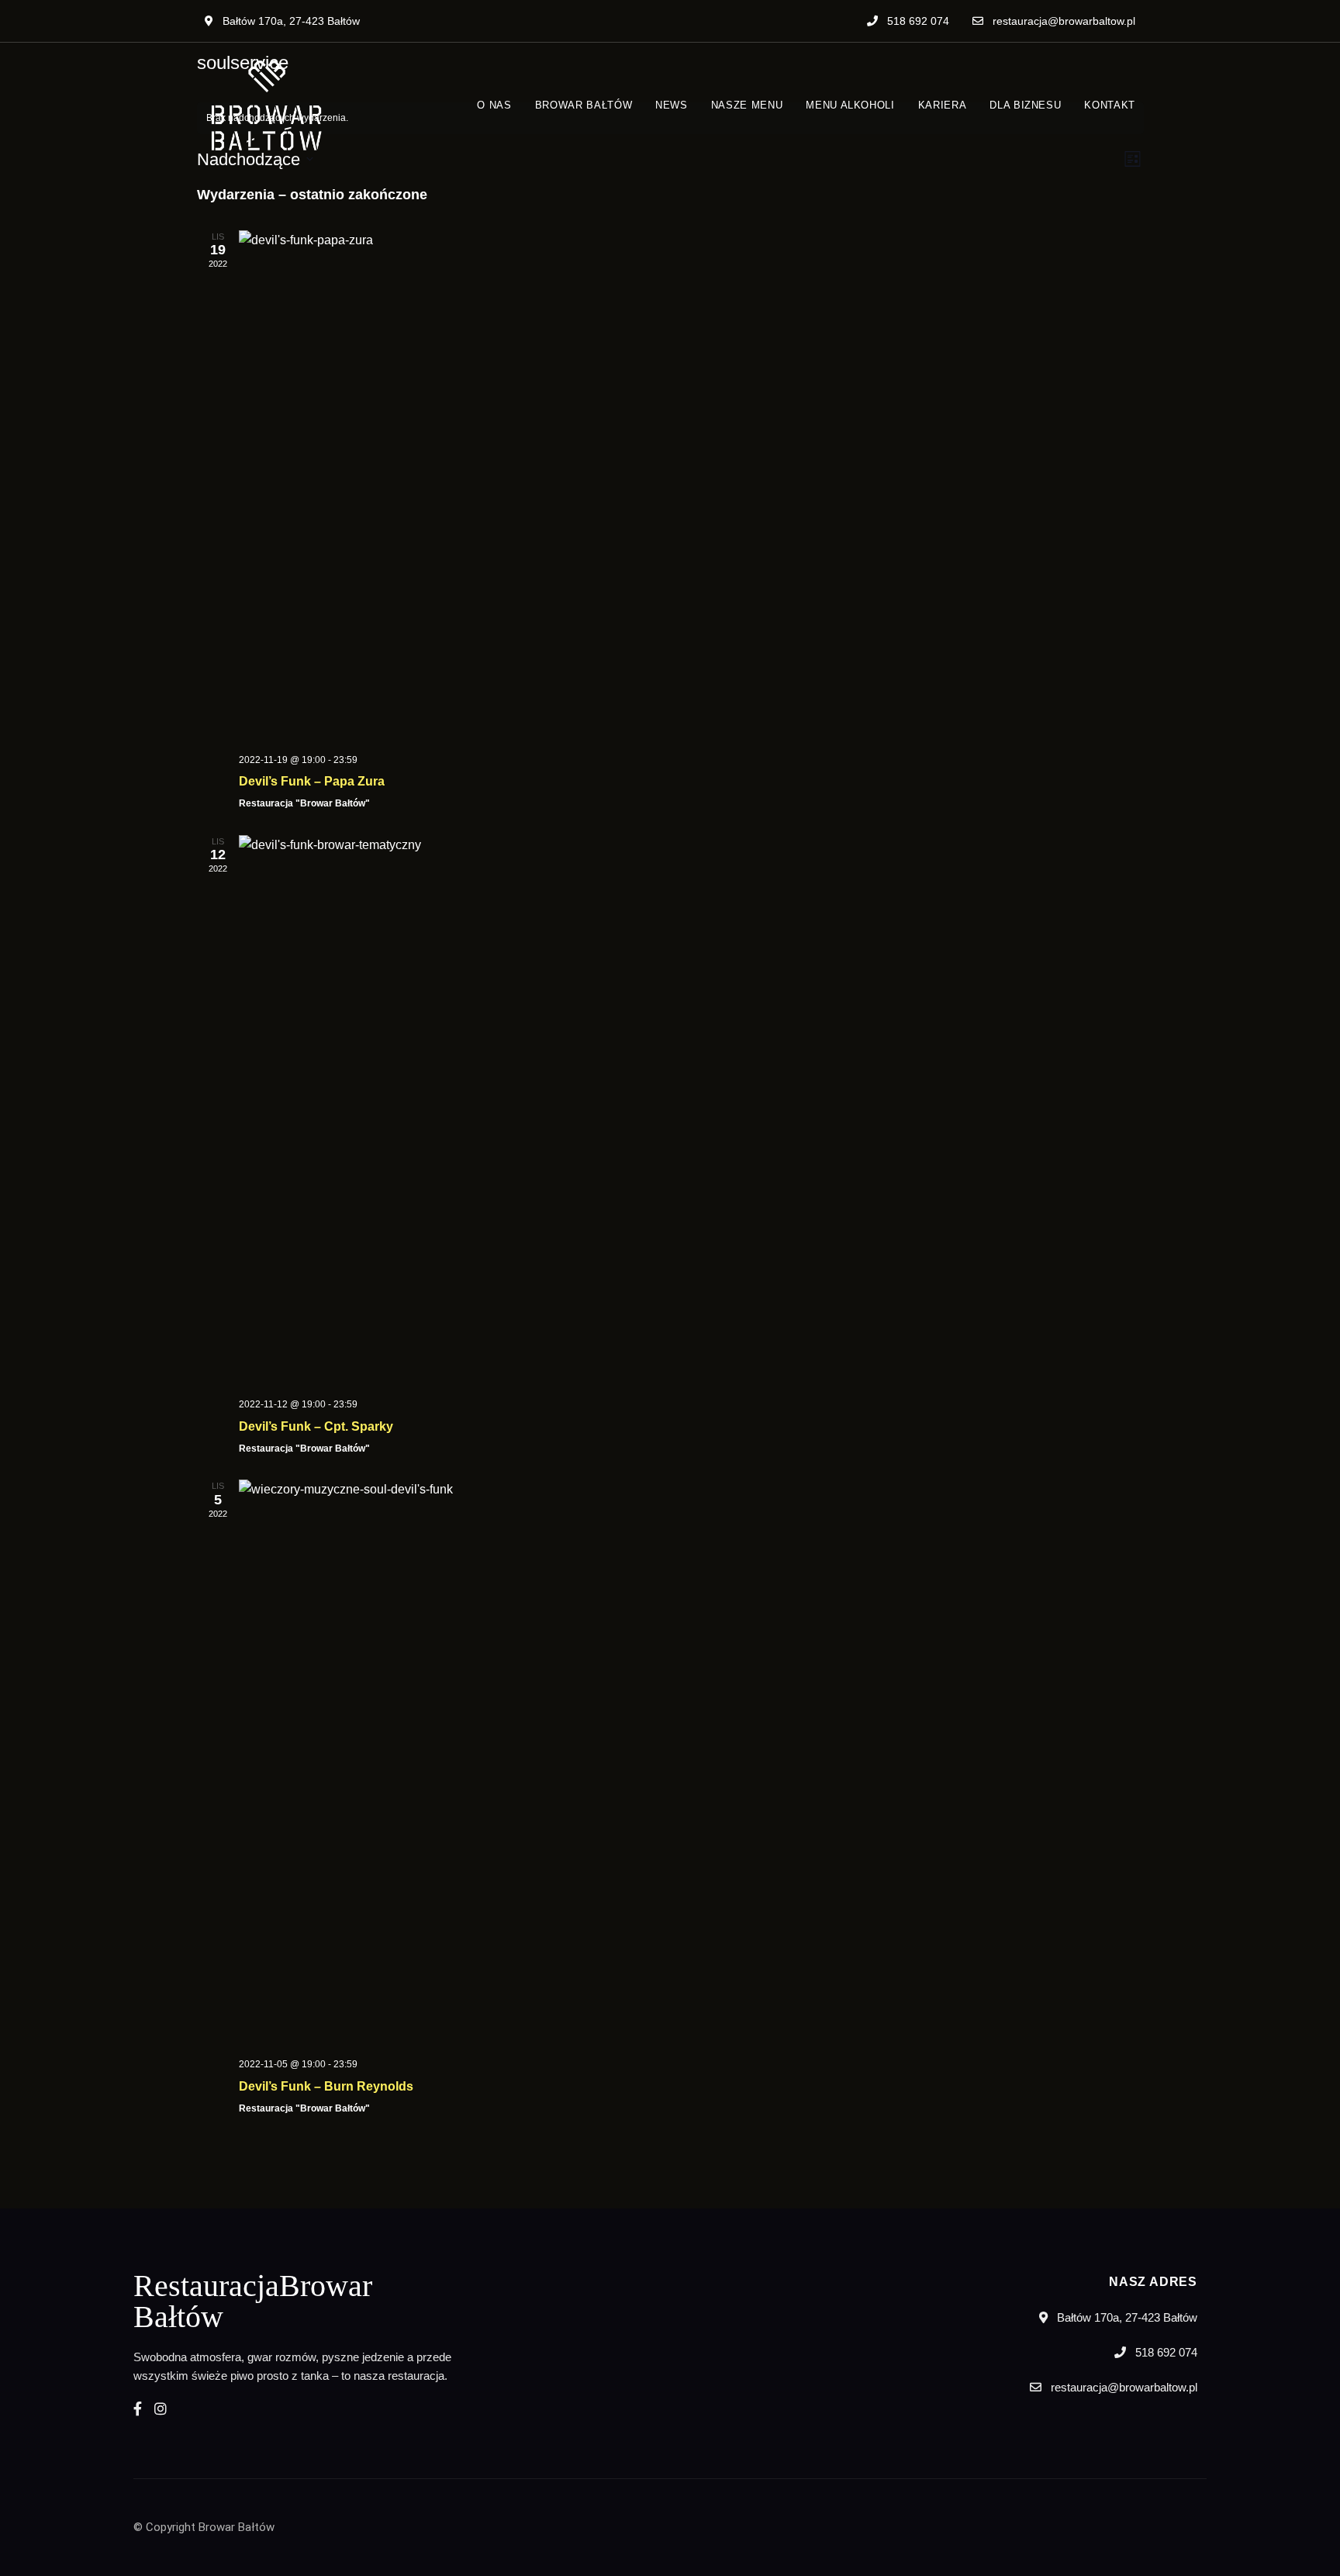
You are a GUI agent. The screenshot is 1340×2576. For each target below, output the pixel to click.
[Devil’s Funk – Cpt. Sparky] (691, 1111)
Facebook (138, 2409)
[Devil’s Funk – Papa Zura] (691, 486)
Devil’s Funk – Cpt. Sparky (316, 1426)
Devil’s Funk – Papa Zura (312, 781)
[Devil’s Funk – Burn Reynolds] (691, 1763)
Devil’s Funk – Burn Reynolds (326, 2086)
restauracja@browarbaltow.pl (1062, 21)
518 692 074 (917, 21)
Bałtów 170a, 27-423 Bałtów (290, 21)
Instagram (161, 2409)
